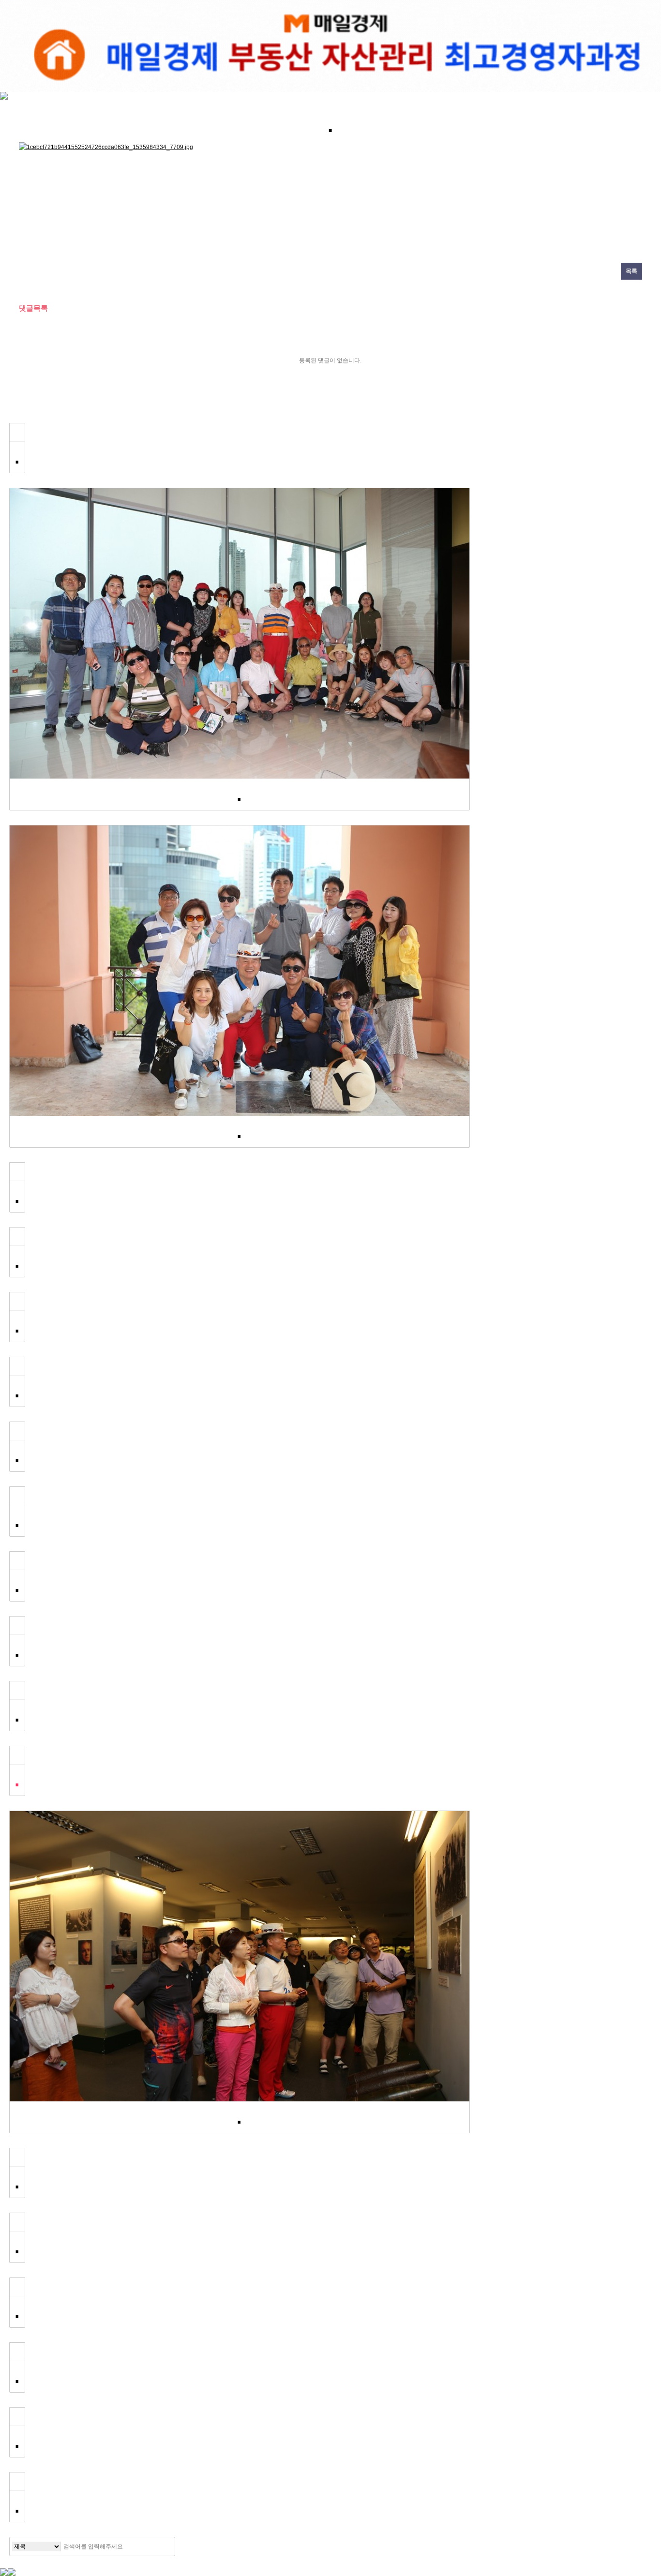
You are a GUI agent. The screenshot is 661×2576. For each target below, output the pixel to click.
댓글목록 (33, 308)
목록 (631, 271)
